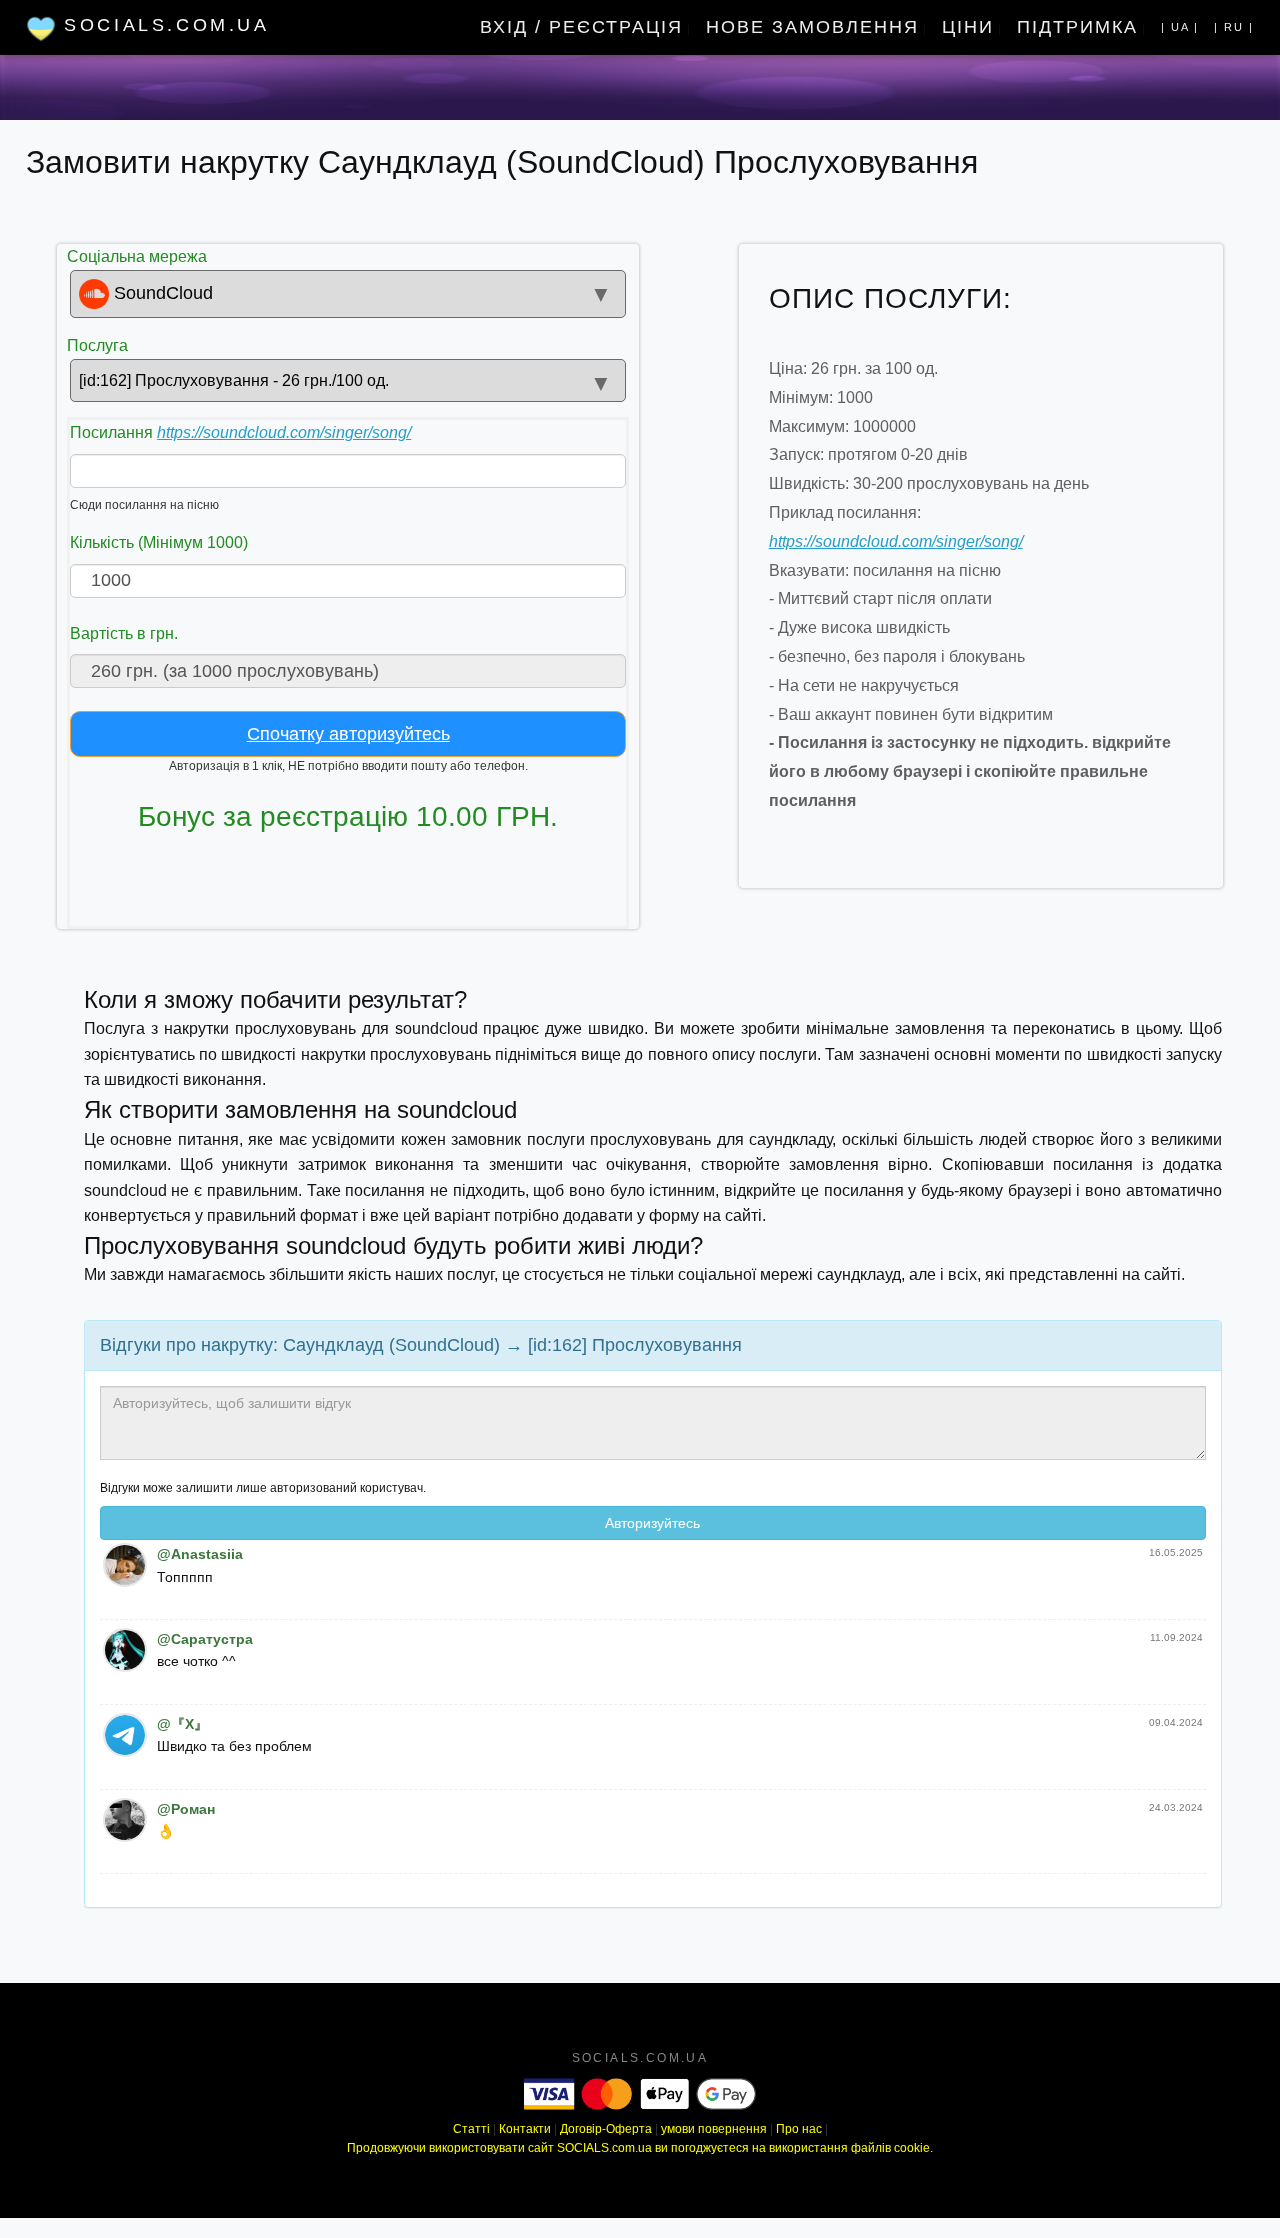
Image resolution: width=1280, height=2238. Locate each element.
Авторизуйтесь (652, 1523)
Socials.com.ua (163, 25)
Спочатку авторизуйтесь (348, 734)
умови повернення (714, 2129)
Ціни (968, 27)
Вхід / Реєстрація (581, 27)
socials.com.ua (640, 2058)
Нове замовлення (812, 27)
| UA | (1180, 27)
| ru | (1234, 27)
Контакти (525, 2129)
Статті (471, 2129)
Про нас (799, 2129)
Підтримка (1077, 27)
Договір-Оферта (606, 2129)
